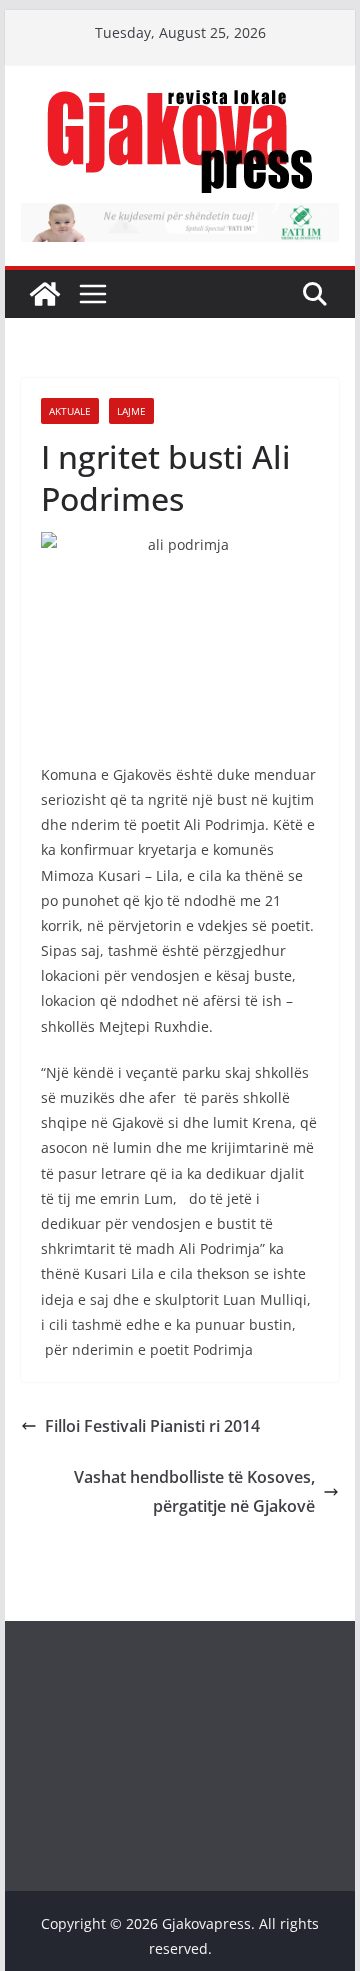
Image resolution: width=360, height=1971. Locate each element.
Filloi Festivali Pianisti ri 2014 (152, 1426)
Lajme (131, 411)
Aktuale (70, 411)
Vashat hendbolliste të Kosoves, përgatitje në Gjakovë (194, 1491)
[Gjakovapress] (45, 294)
